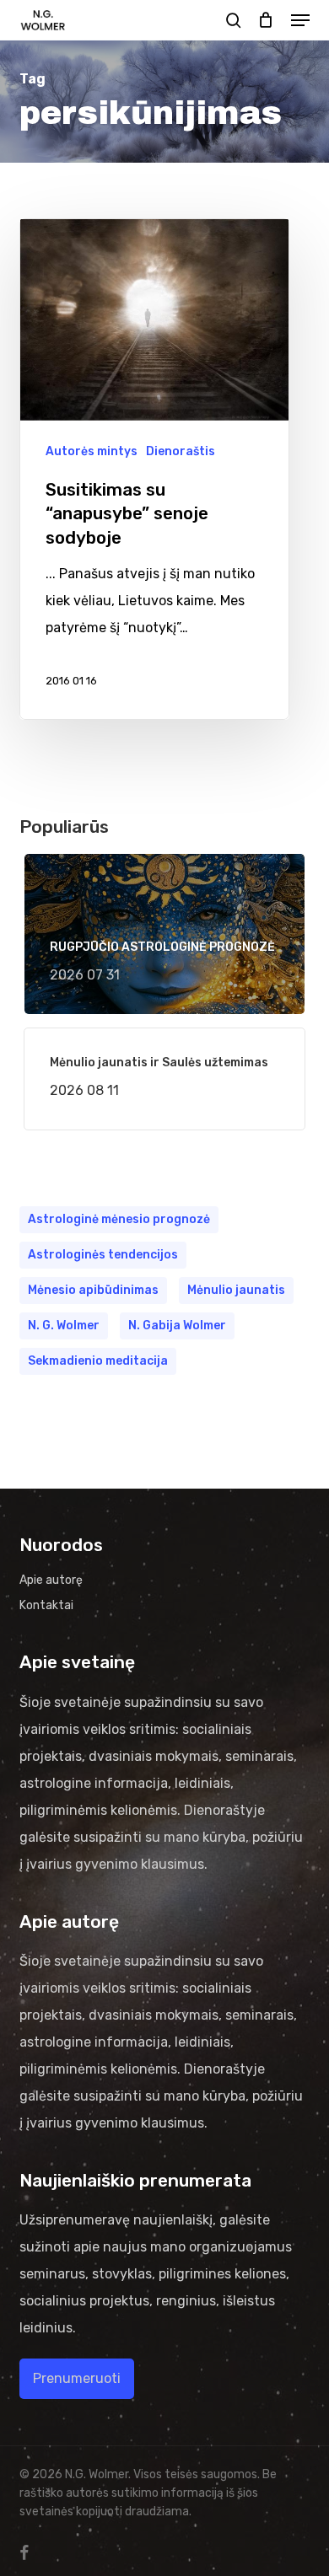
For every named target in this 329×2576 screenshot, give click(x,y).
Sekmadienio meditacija (98, 1361)
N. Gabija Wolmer (177, 1326)
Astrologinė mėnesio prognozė (119, 1219)
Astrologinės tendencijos (103, 1255)
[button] (300, 20)
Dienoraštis (181, 451)
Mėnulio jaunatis (236, 1290)
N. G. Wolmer (64, 1326)
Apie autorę (51, 1580)
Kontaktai (46, 1605)
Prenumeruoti (77, 2378)
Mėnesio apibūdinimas (93, 1290)
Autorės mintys (92, 451)
